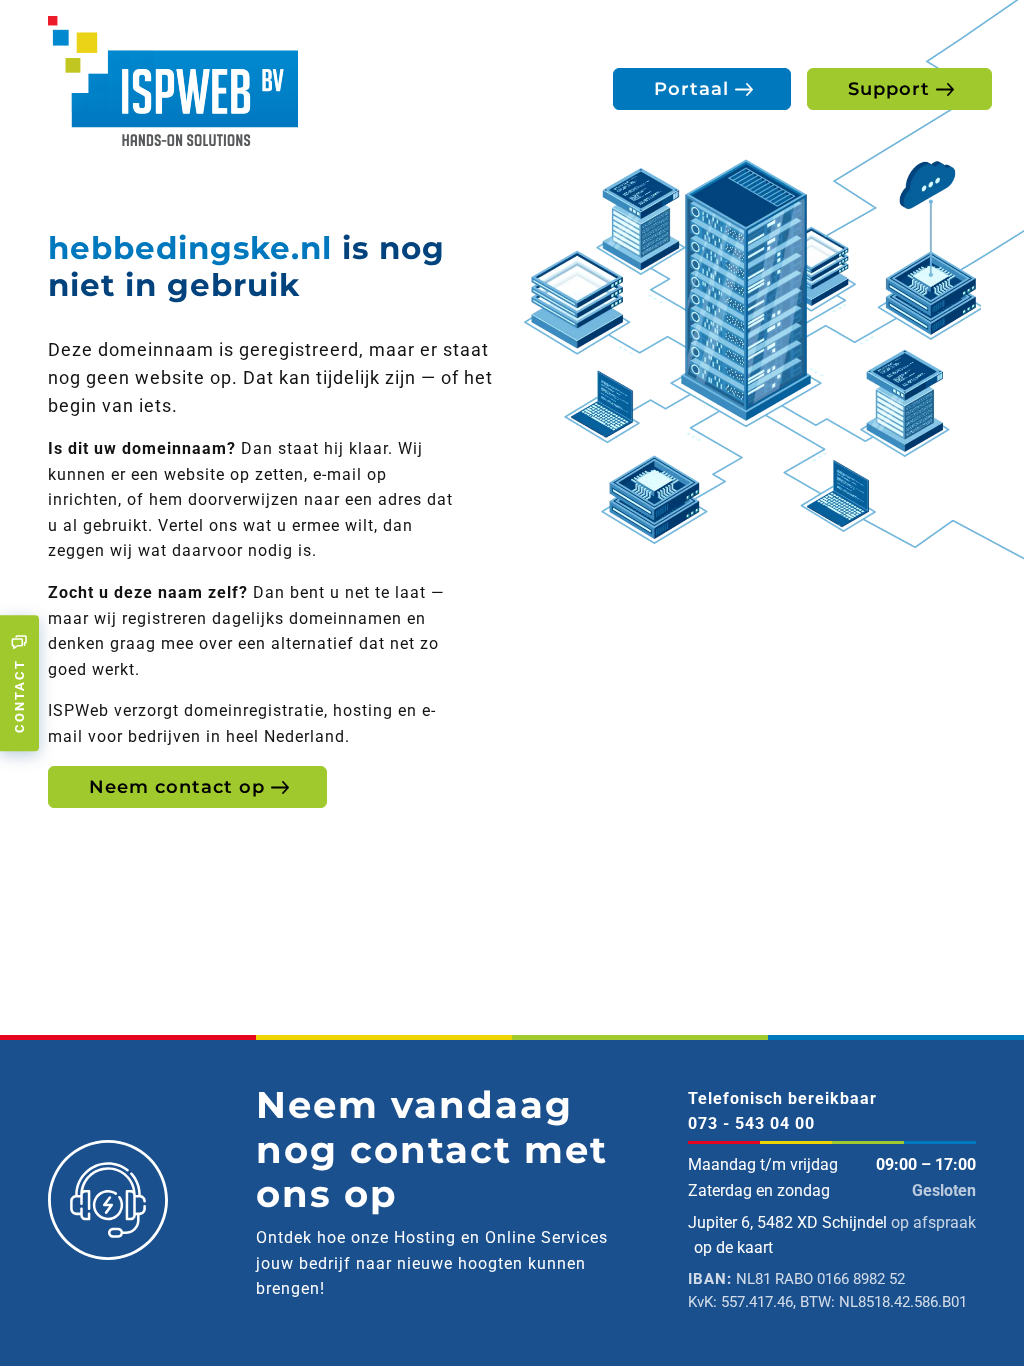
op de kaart (733, 1247)
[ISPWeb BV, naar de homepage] (173, 79)
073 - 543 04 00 (751, 1123)
